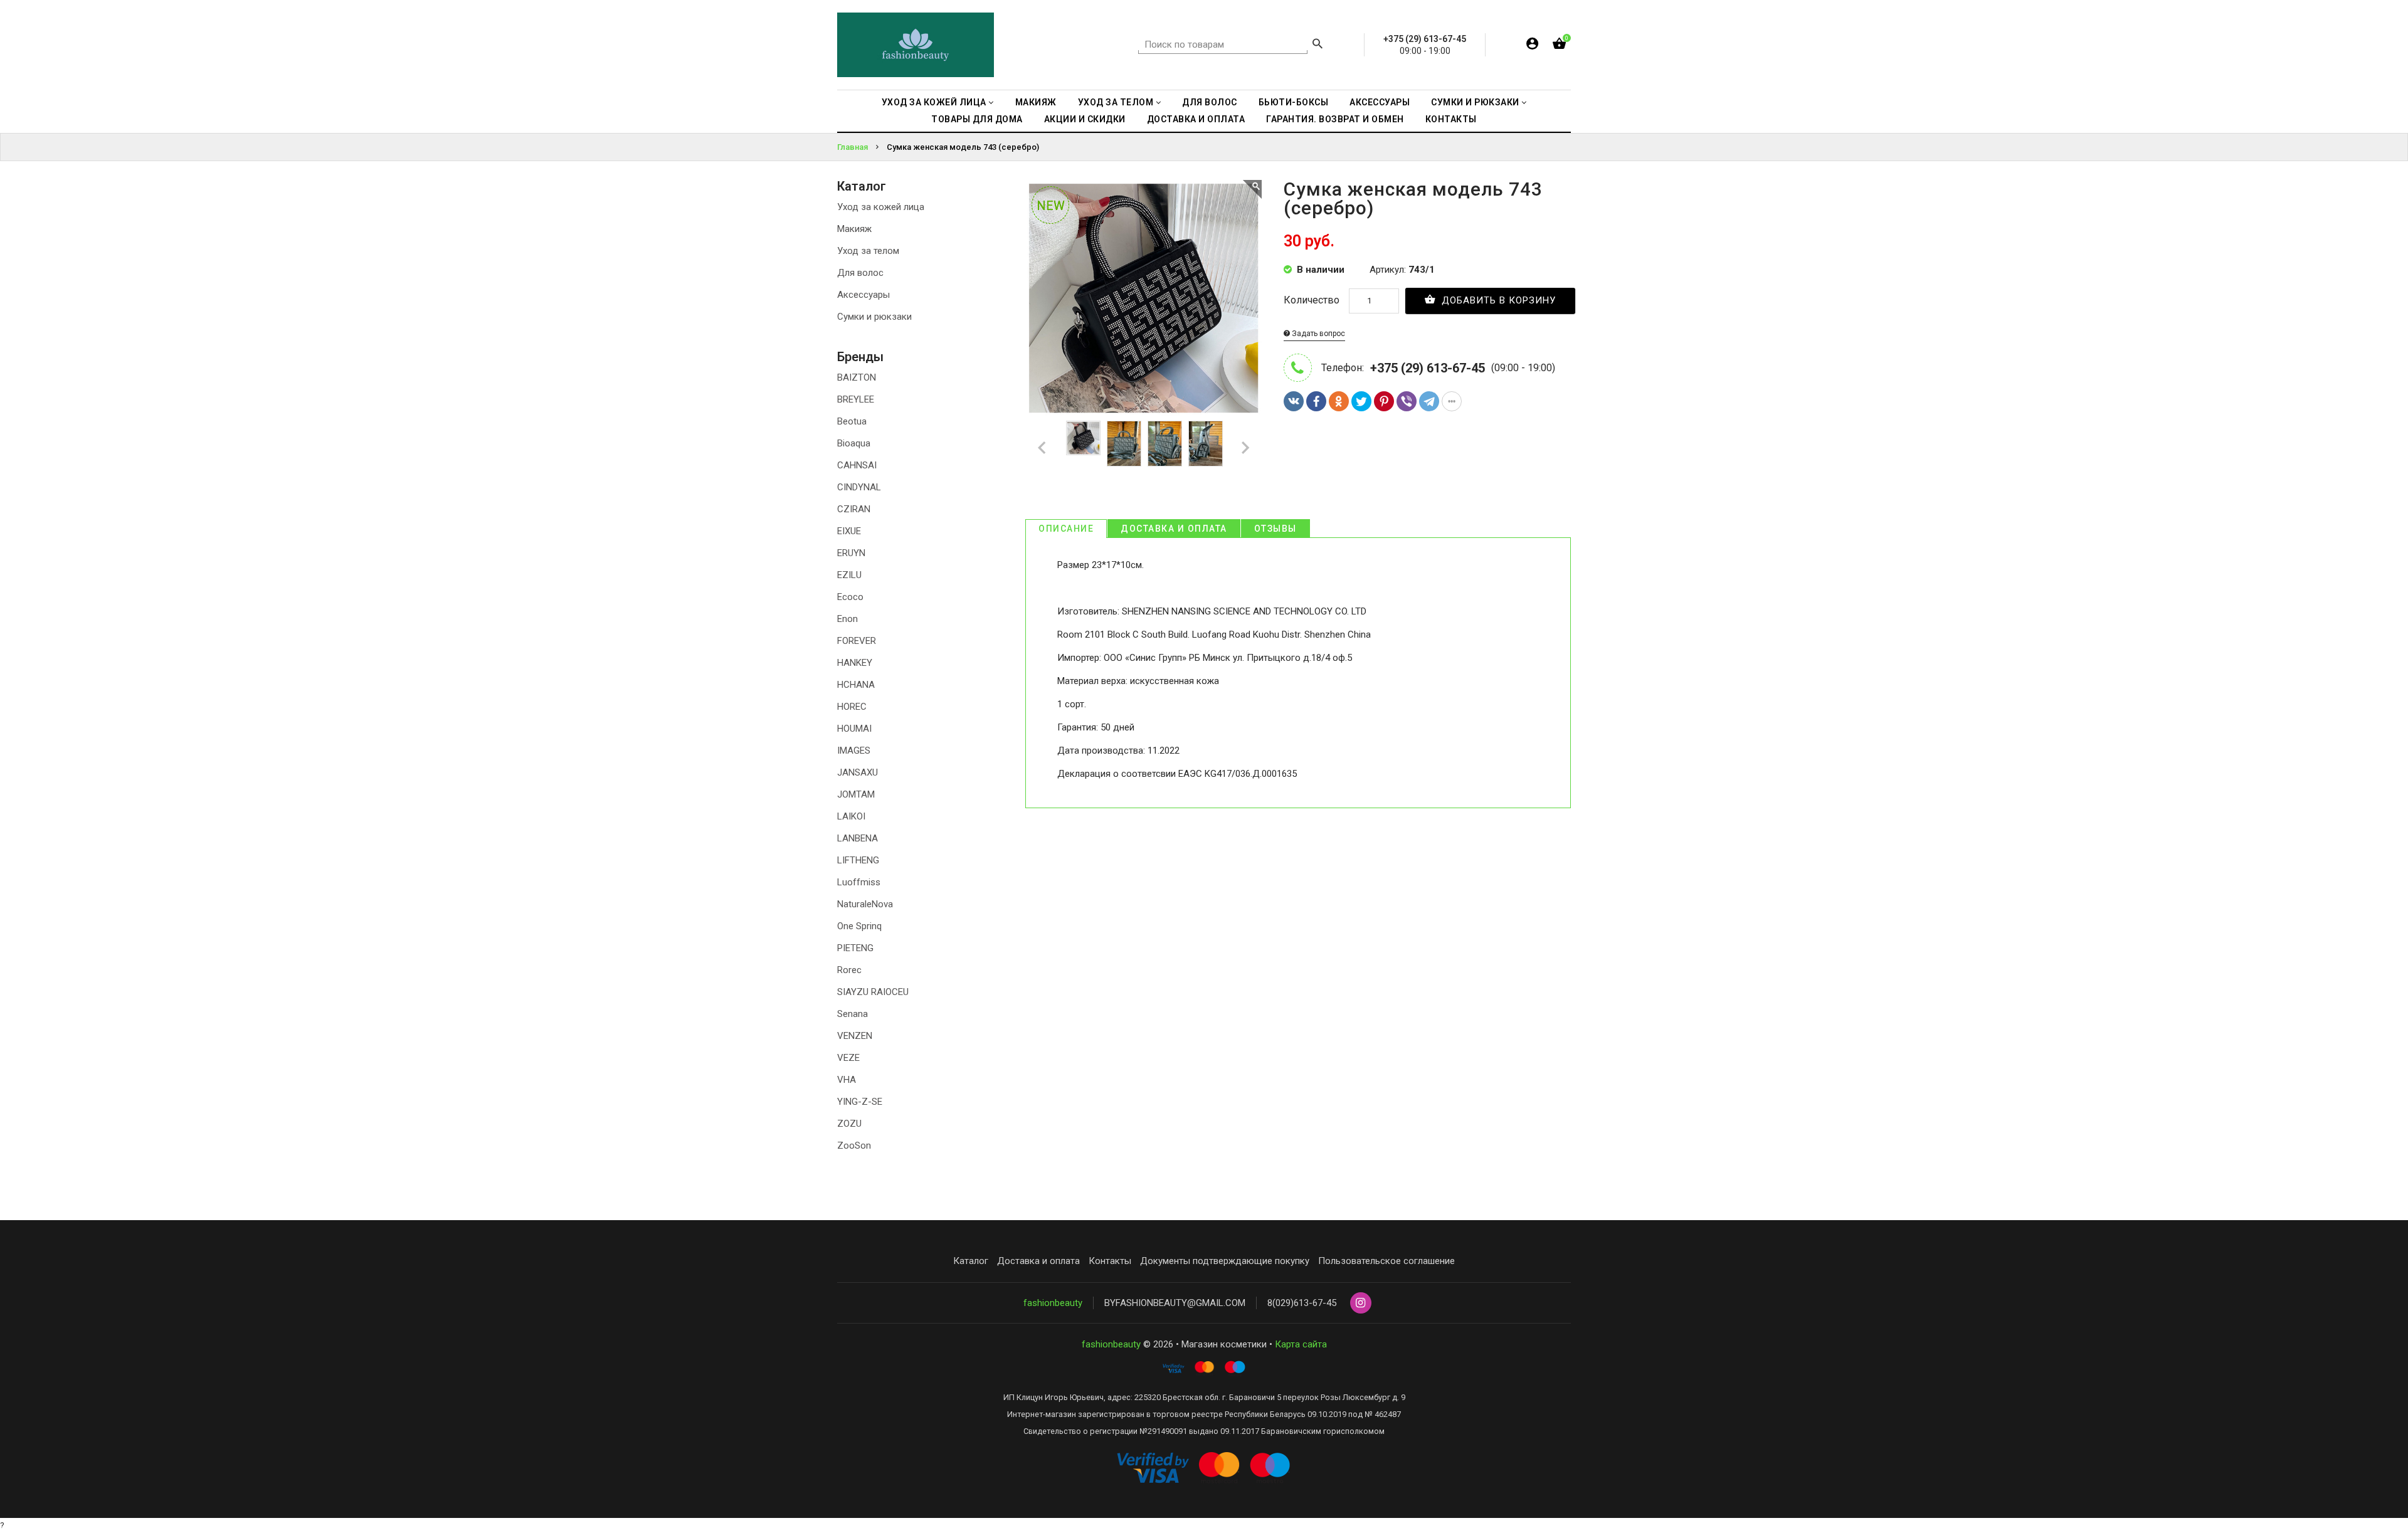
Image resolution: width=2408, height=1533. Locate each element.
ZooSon (854, 1146)
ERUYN (851, 553)
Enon (848, 619)
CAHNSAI (857, 465)
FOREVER (857, 641)
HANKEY (855, 663)
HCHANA (856, 685)
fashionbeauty (1053, 1303)
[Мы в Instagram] (1361, 1304)
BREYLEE (856, 399)
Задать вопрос (1318, 334)
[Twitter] (1361, 401)
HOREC (852, 707)
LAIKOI (851, 816)
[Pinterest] (1384, 401)
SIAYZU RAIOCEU (873, 992)
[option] (1083, 438)
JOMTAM (856, 794)
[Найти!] (1318, 45)
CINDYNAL (859, 487)
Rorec (849, 970)
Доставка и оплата (1174, 529)
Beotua (852, 421)
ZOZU (849, 1124)
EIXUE (849, 531)
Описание (1066, 529)
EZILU (849, 575)
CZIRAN (854, 509)
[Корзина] (1559, 46)
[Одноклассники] (1339, 401)
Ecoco (850, 597)
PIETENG (855, 948)
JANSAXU (858, 772)
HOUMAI (854, 729)
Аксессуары (863, 295)
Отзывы (1275, 529)
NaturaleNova (865, 904)
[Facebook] (1316, 401)
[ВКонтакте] (1294, 401)
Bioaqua (854, 443)
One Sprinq (859, 926)
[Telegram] (1429, 401)
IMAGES (854, 751)
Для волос (860, 273)
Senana (853, 1014)
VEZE (848, 1058)
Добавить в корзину (1497, 300)
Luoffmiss (859, 882)
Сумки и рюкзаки (874, 317)
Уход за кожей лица (881, 207)
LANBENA (858, 838)
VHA (847, 1080)
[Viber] (1407, 401)
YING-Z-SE (860, 1102)
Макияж (854, 229)
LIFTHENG (858, 860)
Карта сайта (1301, 1344)
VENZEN (855, 1036)
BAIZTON (857, 377)
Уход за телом (868, 251)
